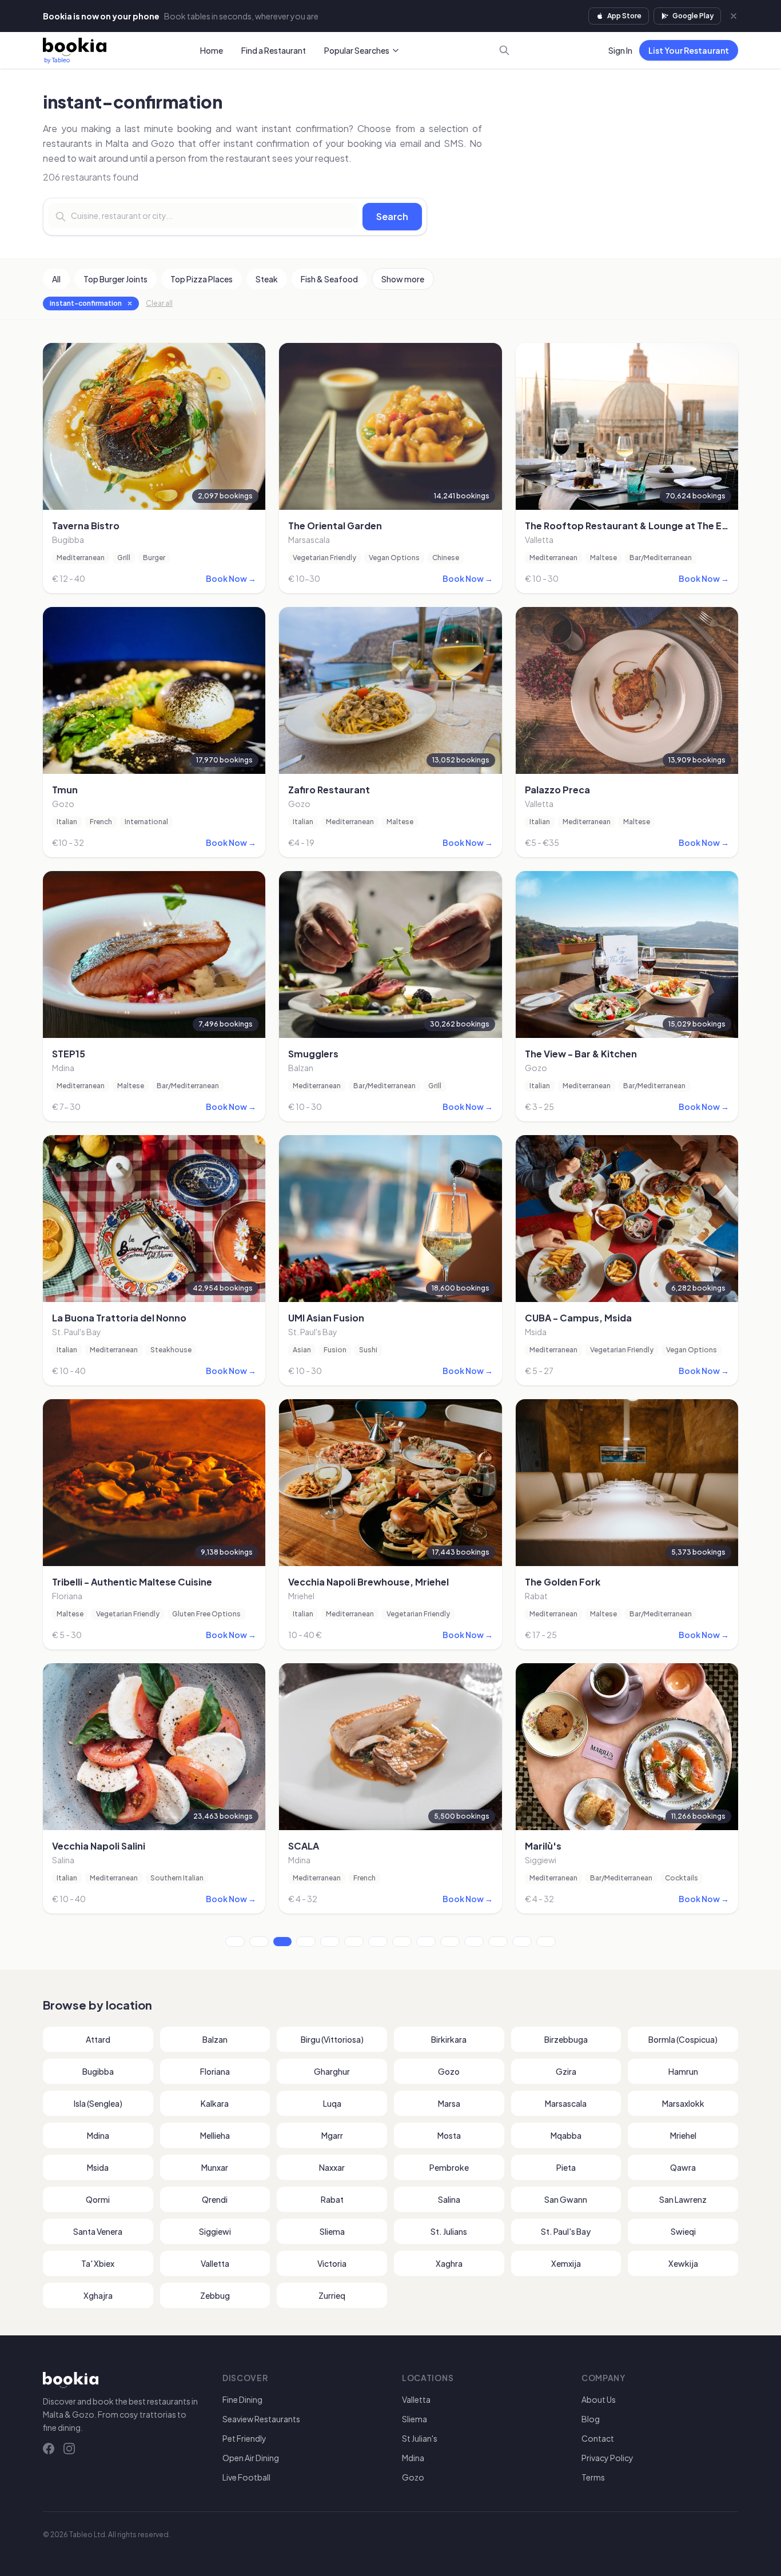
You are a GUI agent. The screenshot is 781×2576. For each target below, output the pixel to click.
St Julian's (420, 2438)
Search (392, 216)
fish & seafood (329, 279)
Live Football (246, 2477)
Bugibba (98, 2071)
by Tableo (57, 60)
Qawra (683, 2167)
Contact (598, 2438)
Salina (449, 2199)
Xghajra (98, 2295)
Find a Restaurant (274, 50)
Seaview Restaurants (261, 2419)
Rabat (332, 2199)
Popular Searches (357, 50)
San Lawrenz (683, 2199)
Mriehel (683, 2135)
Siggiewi (215, 2231)
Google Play (693, 16)
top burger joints (115, 279)
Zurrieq (332, 2295)
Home (212, 50)
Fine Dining (242, 2399)
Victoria (332, 2263)
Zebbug (215, 2295)
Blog (591, 2419)
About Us (599, 2399)
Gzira (566, 2071)
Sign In (620, 50)
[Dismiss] (734, 16)
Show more (403, 279)
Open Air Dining (251, 2458)
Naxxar (332, 2167)
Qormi (98, 2199)
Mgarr (332, 2135)
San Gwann (566, 2199)
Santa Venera (98, 2231)
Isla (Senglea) (98, 2103)
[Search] (504, 50)
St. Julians (449, 2231)
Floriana (215, 2071)
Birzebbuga (566, 2039)
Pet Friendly (244, 2438)
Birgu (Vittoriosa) (332, 2039)
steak (267, 279)
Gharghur (332, 2071)
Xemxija (566, 2263)
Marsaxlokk (683, 2103)
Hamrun (683, 2071)
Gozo (449, 2071)
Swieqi (683, 2231)
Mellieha (215, 2135)
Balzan (215, 2039)
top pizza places (202, 279)
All (56, 279)
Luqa (332, 2103)
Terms (593, 2477)
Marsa (449, 2103)
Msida (98, 2167)
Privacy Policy (607, 2458)
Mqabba (566, 2135)
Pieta (566, 2167)
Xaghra (449, 2263)
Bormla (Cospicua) (683, 2039)
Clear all (159, 303)
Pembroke (449, 2167)
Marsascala (566, 2103)
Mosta (449, 2135)
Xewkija (683, 2263)
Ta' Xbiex (98, 2263)
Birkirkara (449, 2039)
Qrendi (215, 2199)
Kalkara (215, 2103)
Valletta (215, 2263)
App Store (624, 16)
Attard (98, 2039)
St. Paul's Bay (566, 2231)
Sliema (332, 2231)
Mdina (98, 2135)
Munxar (215, 2167)
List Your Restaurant (689, 50)
